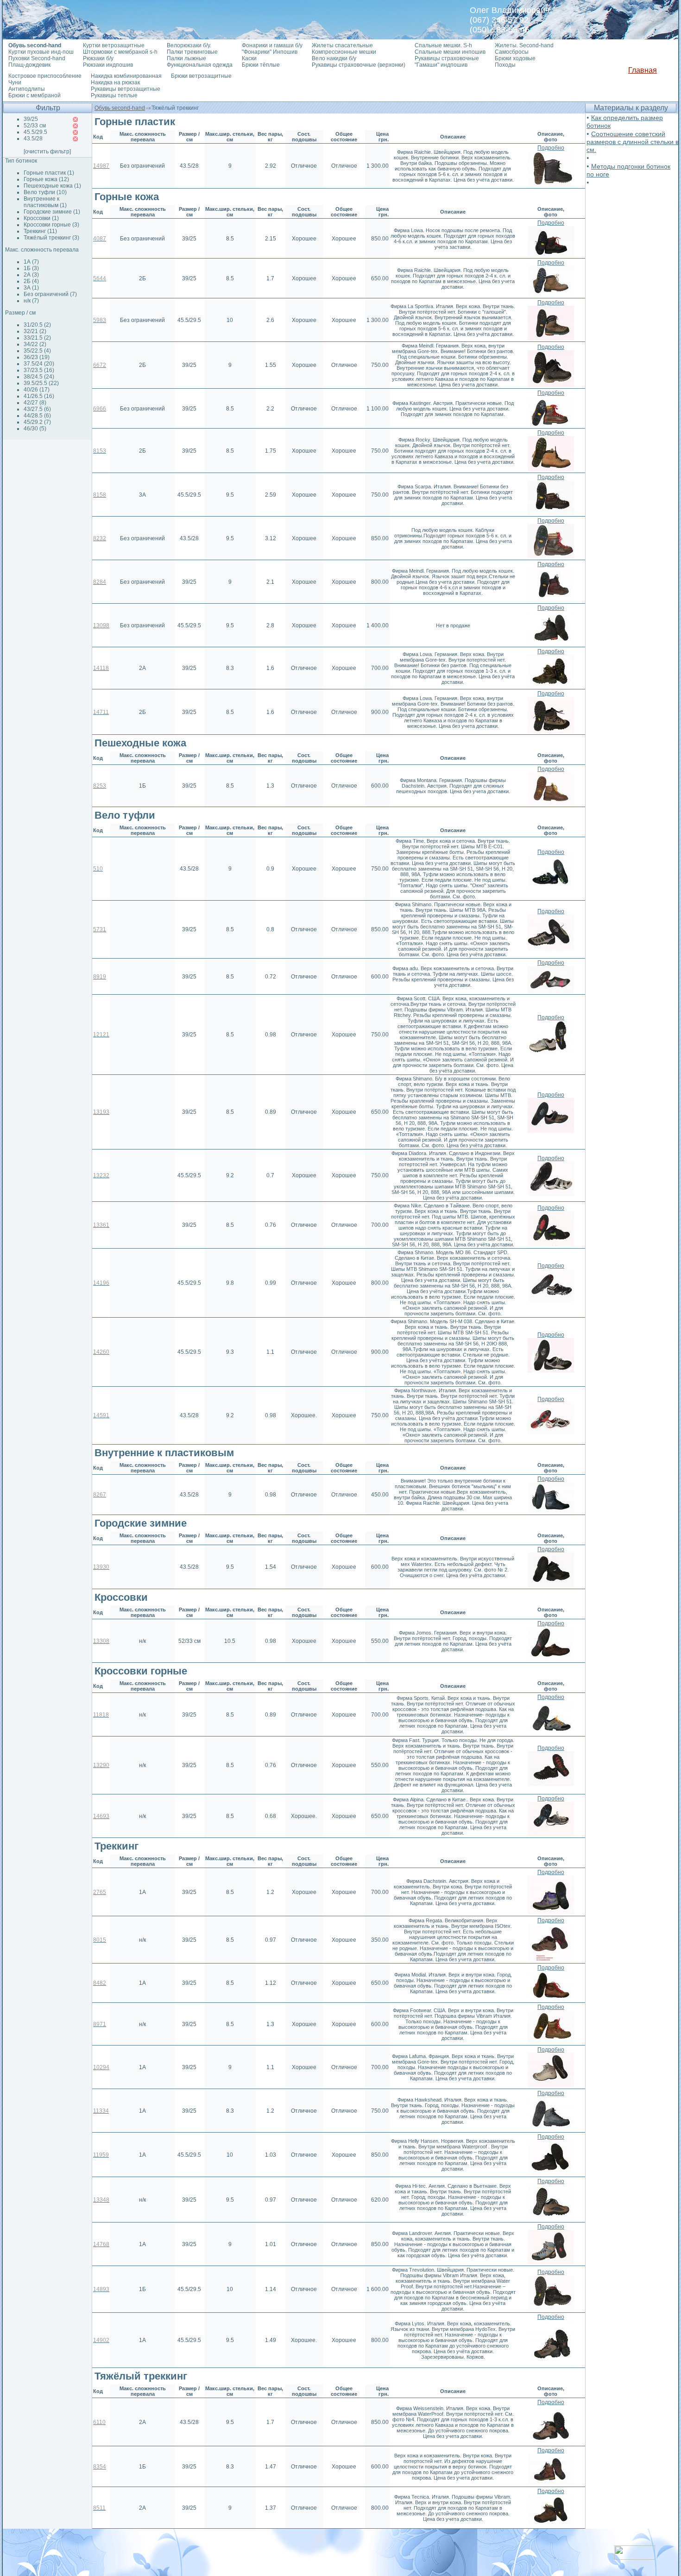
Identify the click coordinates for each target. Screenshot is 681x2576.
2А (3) (31, 275)
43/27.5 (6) (37, 409)
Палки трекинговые (192, 52)
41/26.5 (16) (39, 396)
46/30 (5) (35, 429)
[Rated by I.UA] (635, 2557)
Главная (643, 70)
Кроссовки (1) (41, 218)
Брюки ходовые (515, 58)
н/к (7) (31, 301)
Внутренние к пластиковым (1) (45, 202)
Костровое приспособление (45, 76)
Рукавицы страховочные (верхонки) (359, 65)
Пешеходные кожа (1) (52, 186)
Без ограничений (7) (50, 294)
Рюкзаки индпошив (108, 65)
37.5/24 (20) (39, 364)
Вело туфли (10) (45, 192)
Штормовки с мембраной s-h (120, 52)
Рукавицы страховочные (447, 58)
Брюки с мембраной (35, 95)
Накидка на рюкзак (115, 82)
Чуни (15, 82)
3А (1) (31, 288)
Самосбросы (512, 52)
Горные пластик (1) (49, 173)
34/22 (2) (35, 344)
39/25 (31, 119)
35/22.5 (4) (37, 351)
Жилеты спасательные (342, 45)
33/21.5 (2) (37, 338)
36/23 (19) (37, 357)
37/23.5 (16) (39, 370)
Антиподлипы (27, 89)
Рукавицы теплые (114, 95)
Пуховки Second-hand (37, 58)
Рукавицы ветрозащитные (126, 89)
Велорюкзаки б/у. (189, 45)
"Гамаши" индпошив (441, 65)
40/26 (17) (37, 390)
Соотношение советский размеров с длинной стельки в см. (633, 142)
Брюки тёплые (261, 65)
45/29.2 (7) (37, 422)
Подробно (551, 148)
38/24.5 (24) (39, 377)
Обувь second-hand (120, 108)
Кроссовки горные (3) (51, 225)
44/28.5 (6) (37, 416)
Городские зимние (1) (52, 212)
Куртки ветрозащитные (114, 45)
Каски (249, 58)
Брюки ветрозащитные (201, 76)
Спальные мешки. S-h (443, 45)
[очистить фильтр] (47, 152)
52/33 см (35, 126)
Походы (505, 65)
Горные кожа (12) (46, 179)
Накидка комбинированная (126, 76)
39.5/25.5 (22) (41, 383)
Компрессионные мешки (344, 52)
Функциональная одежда (200, 65)
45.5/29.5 (35, 132)
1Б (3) (31, 268)
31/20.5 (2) (37, 325)
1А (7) (31, 262)
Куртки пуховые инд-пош (41, 52)
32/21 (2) (35, 331)
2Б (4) (31, 281)
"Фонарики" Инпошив (270, 52)
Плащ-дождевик (29, 65)
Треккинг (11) (40, 231)
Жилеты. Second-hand (524, 45)
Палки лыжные (186, 58)
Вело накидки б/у (334, 58)
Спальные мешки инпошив (450, 52)
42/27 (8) (35, 403)
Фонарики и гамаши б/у (272, 45)
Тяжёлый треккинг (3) (51, 238)
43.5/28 (33, 139)
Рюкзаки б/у (98, 58)
